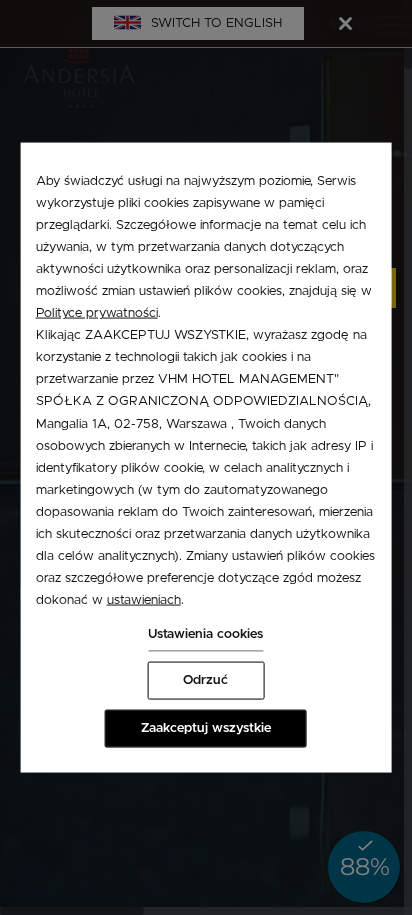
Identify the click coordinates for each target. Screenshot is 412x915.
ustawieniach (144, 600)
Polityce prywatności (97, 313)
